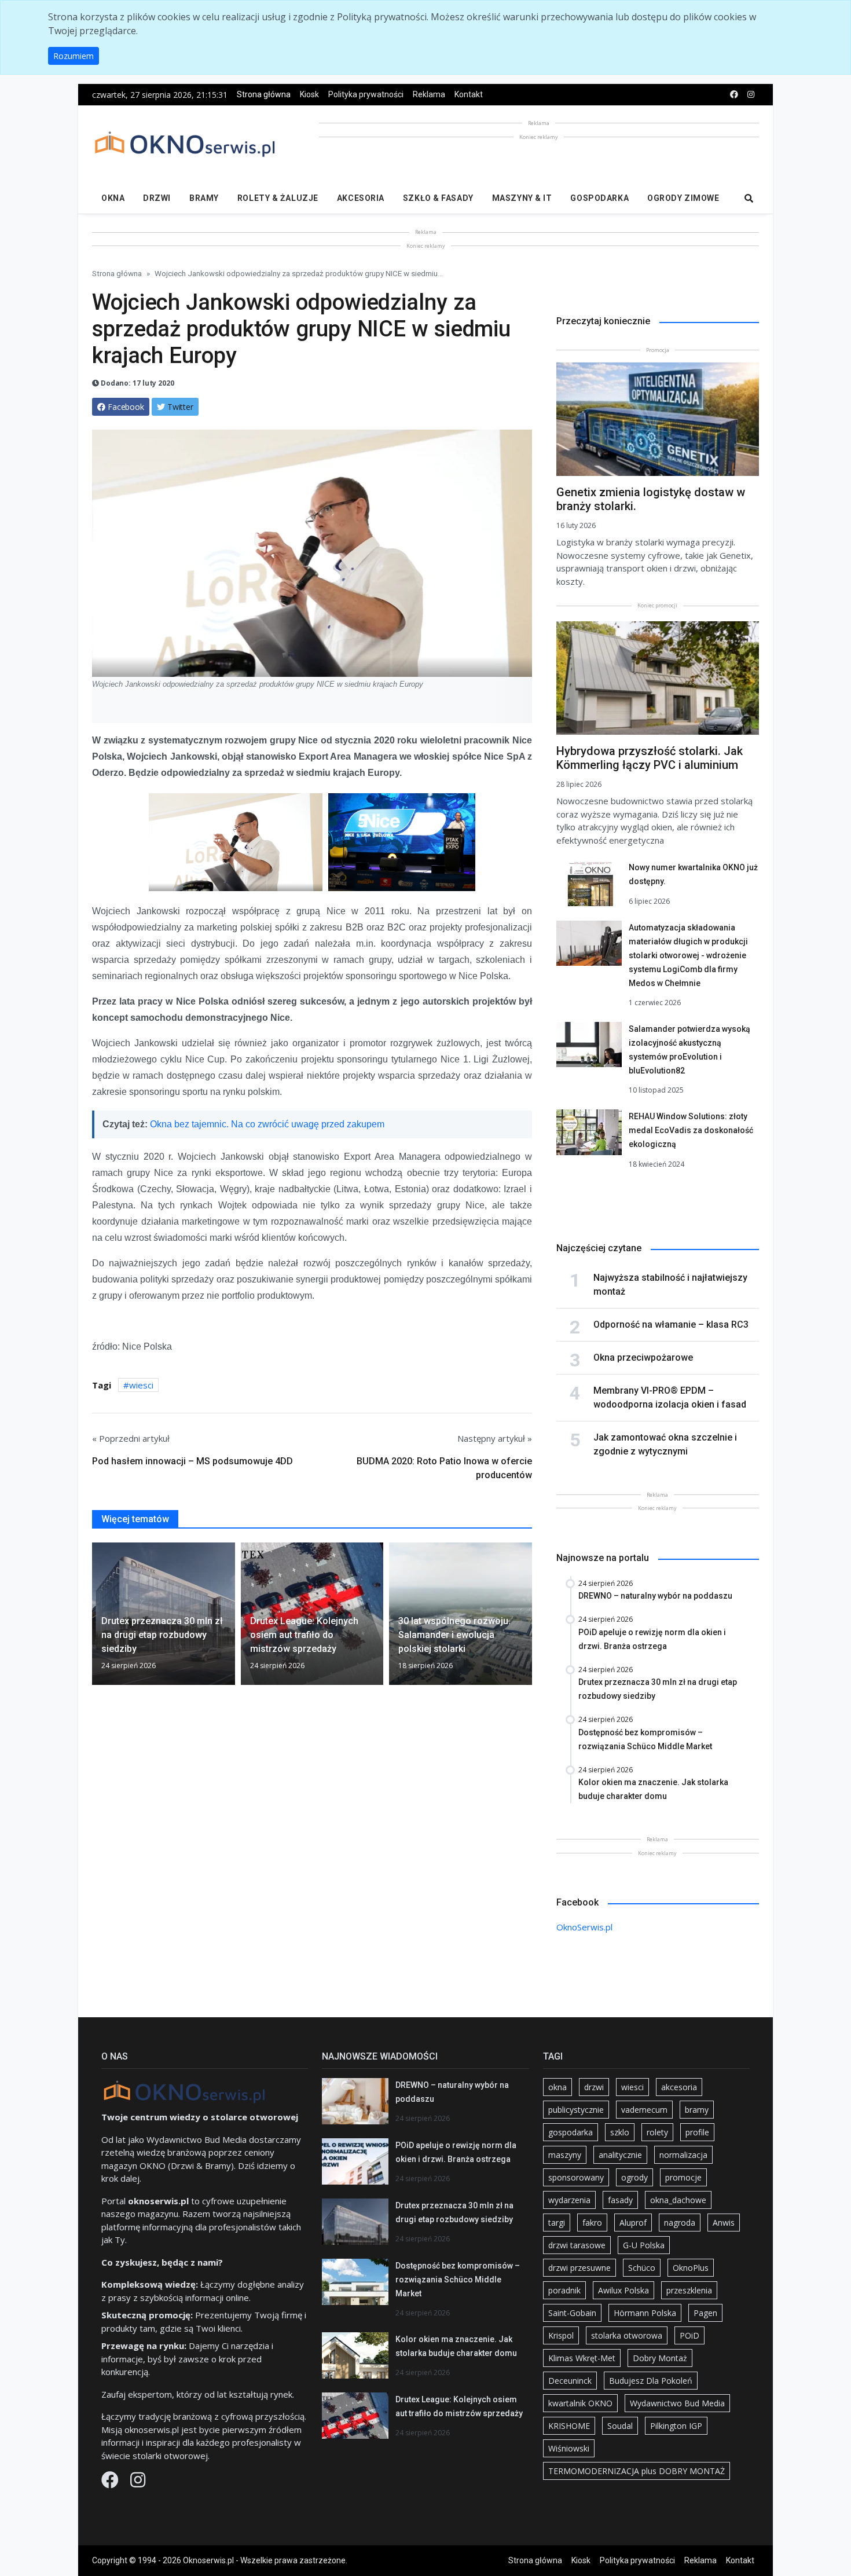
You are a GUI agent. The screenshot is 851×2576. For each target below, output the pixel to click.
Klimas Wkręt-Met (582, 2358)
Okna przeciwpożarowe (643, 1357)
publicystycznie (576, 2110)
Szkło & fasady (438, 198)
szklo (620, 2132)
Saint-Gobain (572, 2313)
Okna (113, 198)
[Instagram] (138, 2483)
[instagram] (751, 95)
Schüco (642, 2268)
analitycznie (620, 2155)
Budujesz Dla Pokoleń (651, 2381)
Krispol (561, 2335)
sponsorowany (576, 2177)
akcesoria (679, 2087)
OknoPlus (691, 2268)
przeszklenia (689, 2290)
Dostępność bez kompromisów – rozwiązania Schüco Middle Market (458, 2280)
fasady (620, 2200)
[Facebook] (111, 2483)
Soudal (620, 2426)
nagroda (680, 2223)
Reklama (429, 94)
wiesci (141, 1385)
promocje (683, 2177)
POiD (689, 2335)
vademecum (644, 2110)
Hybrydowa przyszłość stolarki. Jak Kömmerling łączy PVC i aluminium (650, 758)
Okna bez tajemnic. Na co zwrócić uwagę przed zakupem (267, 1124)
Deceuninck (570, 2381)
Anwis (724, 2223)
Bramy (204, 198)
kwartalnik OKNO (580, 2403)
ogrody (634, 2177)
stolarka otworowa (627, 2335)
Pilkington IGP (676, 2426)
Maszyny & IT (522, 198)
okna (557, 2087)
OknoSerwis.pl (584, 1927)
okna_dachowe (678, 2200)
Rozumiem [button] (74, 56)
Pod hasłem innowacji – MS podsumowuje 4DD (192, 1461)
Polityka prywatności (366, 94)
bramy (697, 2110)
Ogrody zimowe (683, 198)
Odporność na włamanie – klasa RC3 (671, 1324)
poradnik (564, 2290)
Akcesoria (361, 198)
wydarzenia (569, 2200)
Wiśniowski (569, 2448)
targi (557, 2223)
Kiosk (309, 94)
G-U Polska (644, 2245)
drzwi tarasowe (577, 2245)
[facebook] (734, 95)
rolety (657, 2132)
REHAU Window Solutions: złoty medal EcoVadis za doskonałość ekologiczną (691, 1130)
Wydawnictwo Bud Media (677, 2403)
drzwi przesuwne (579, 2268)
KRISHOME (569, 2426)
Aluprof (633, 2223)
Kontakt (469, 94)
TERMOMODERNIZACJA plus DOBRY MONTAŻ (637, 2471)
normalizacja (683, 2155)
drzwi (594, 2087)
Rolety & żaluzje (278, 198)
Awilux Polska (623, 2290)
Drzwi (157, 198)
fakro (592, 2223)
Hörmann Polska (645, 2313)
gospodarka (571, 2132)
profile (697, 2132)
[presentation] (97, 1618)
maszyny (565, 2155)
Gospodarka (599, 198)
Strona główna (264, 94)
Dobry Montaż (660, 2358)
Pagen (705, 2313)
